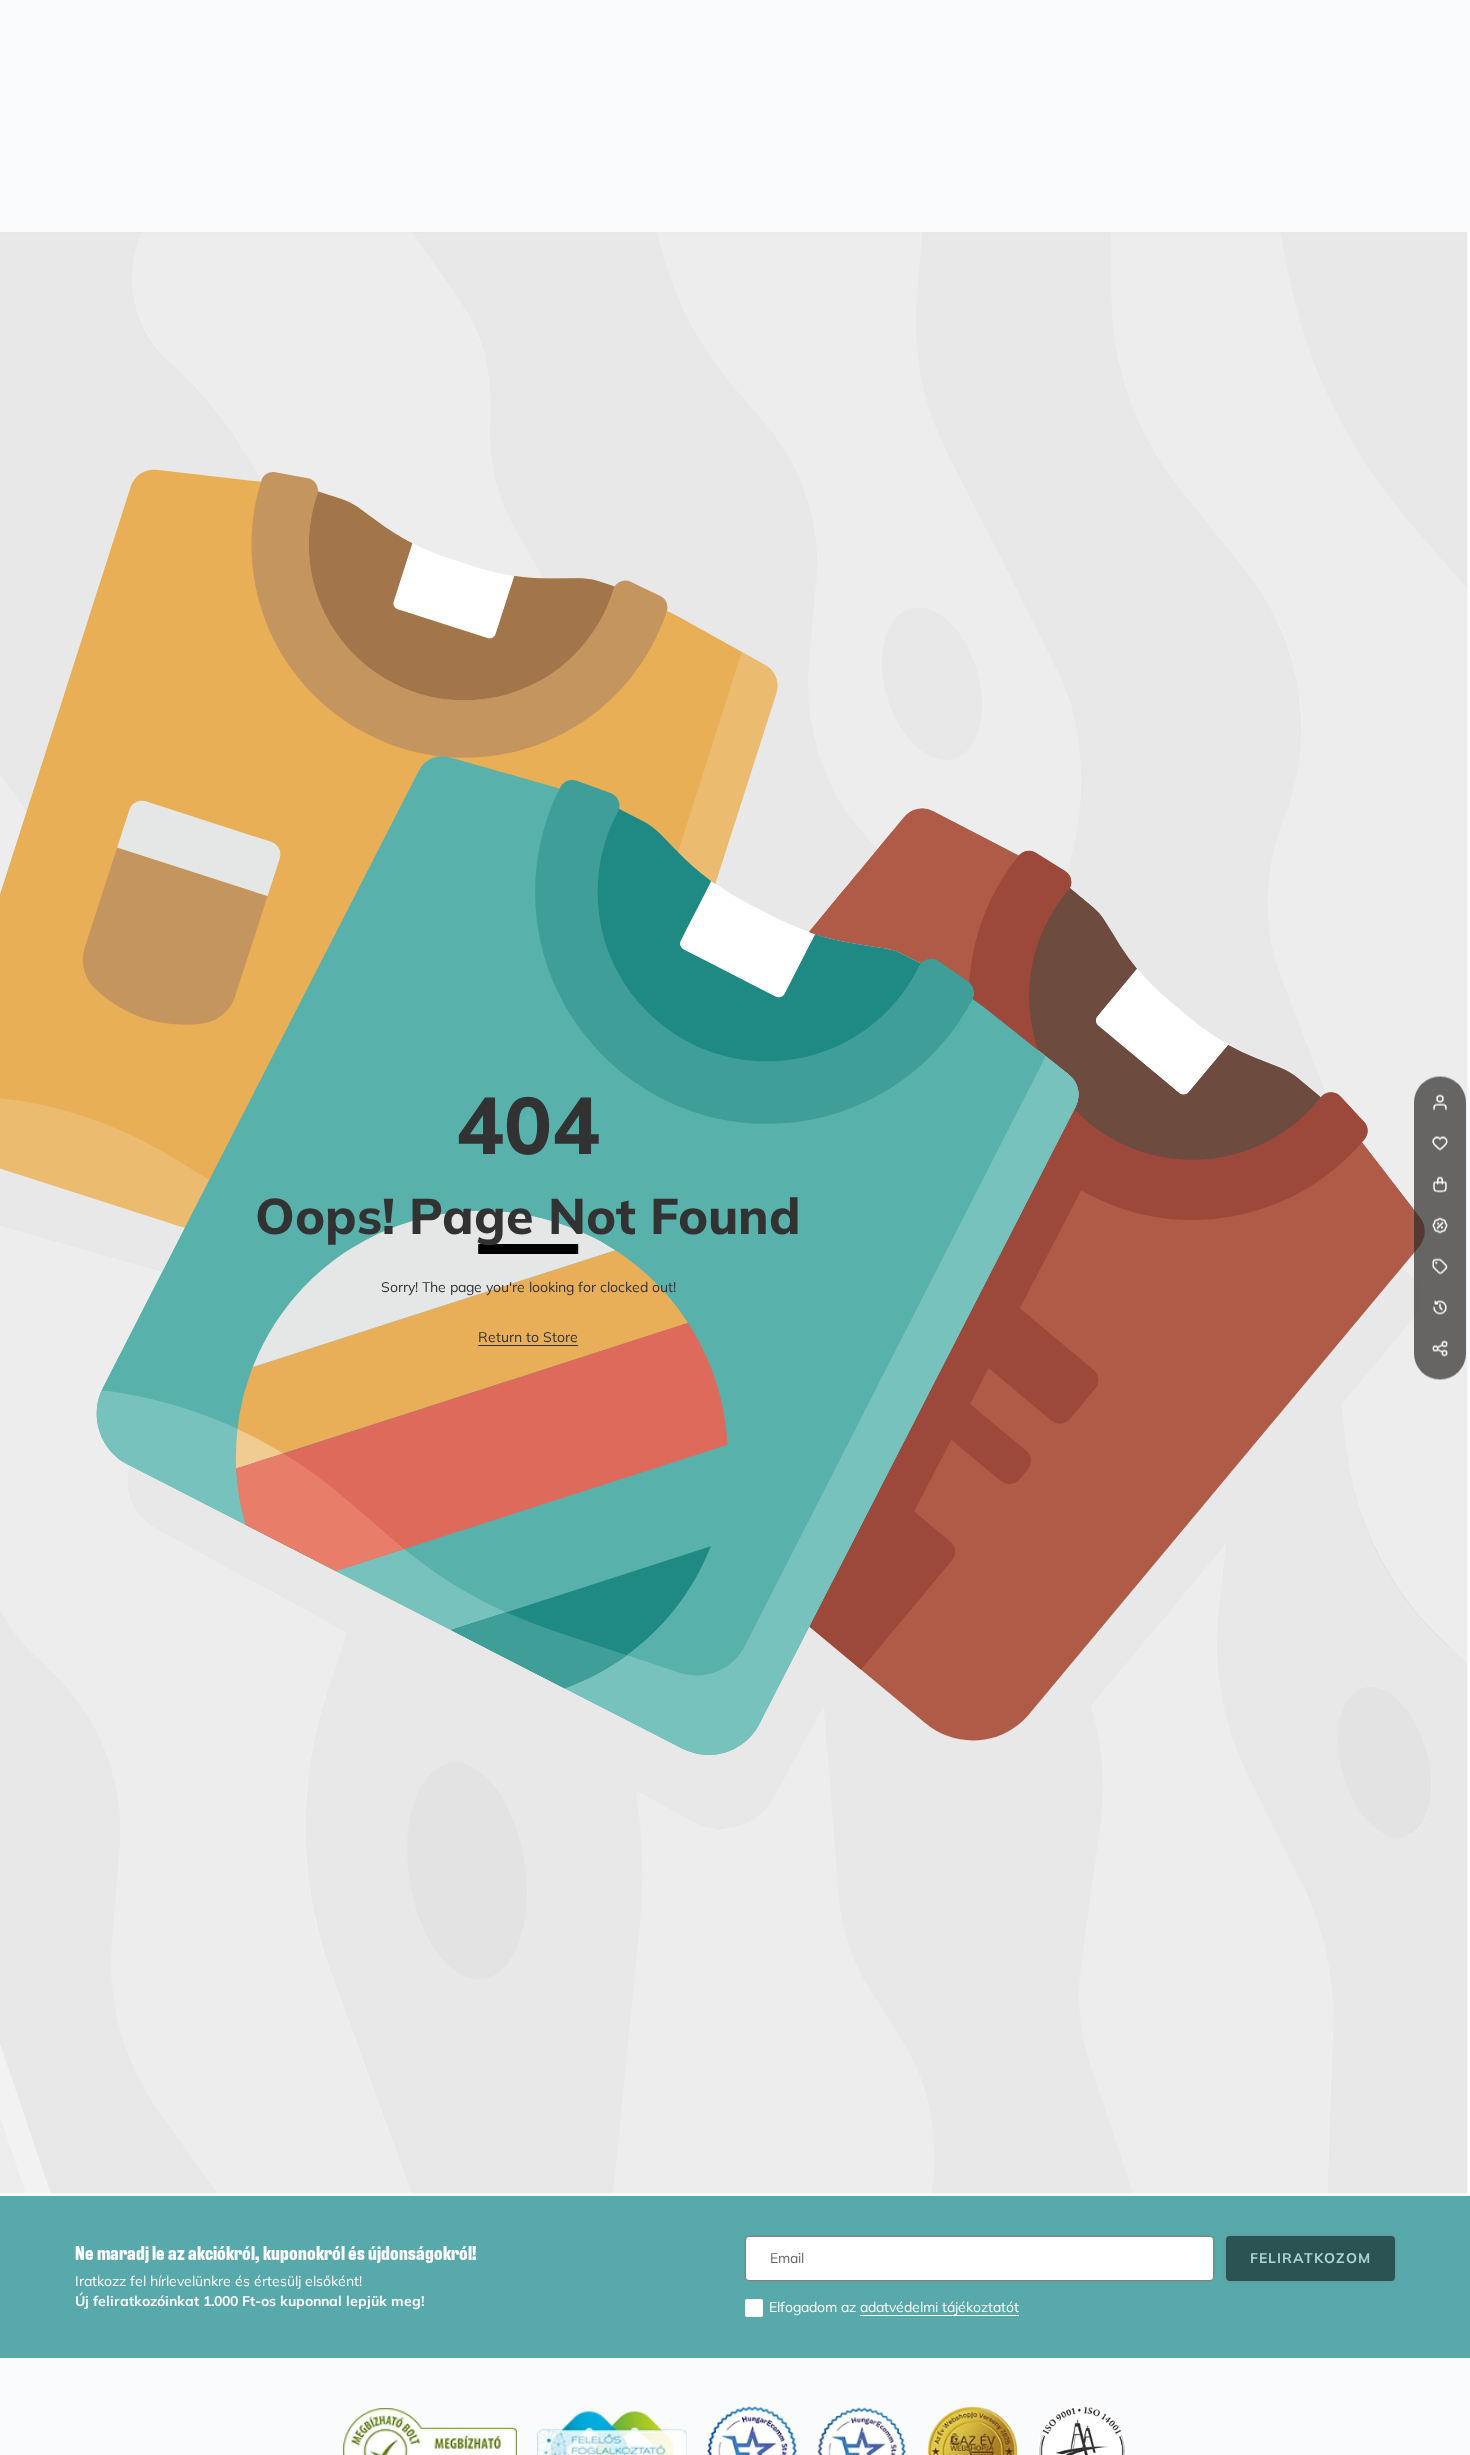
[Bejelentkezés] (1440, 1102)
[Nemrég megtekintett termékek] (1440, 1307)
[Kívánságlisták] (1440, 1143)
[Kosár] (1440, 1184)
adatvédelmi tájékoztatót (939, 2307)
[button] (1440, 1389)
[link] (528, 1338)
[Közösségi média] (1440, 1348)
